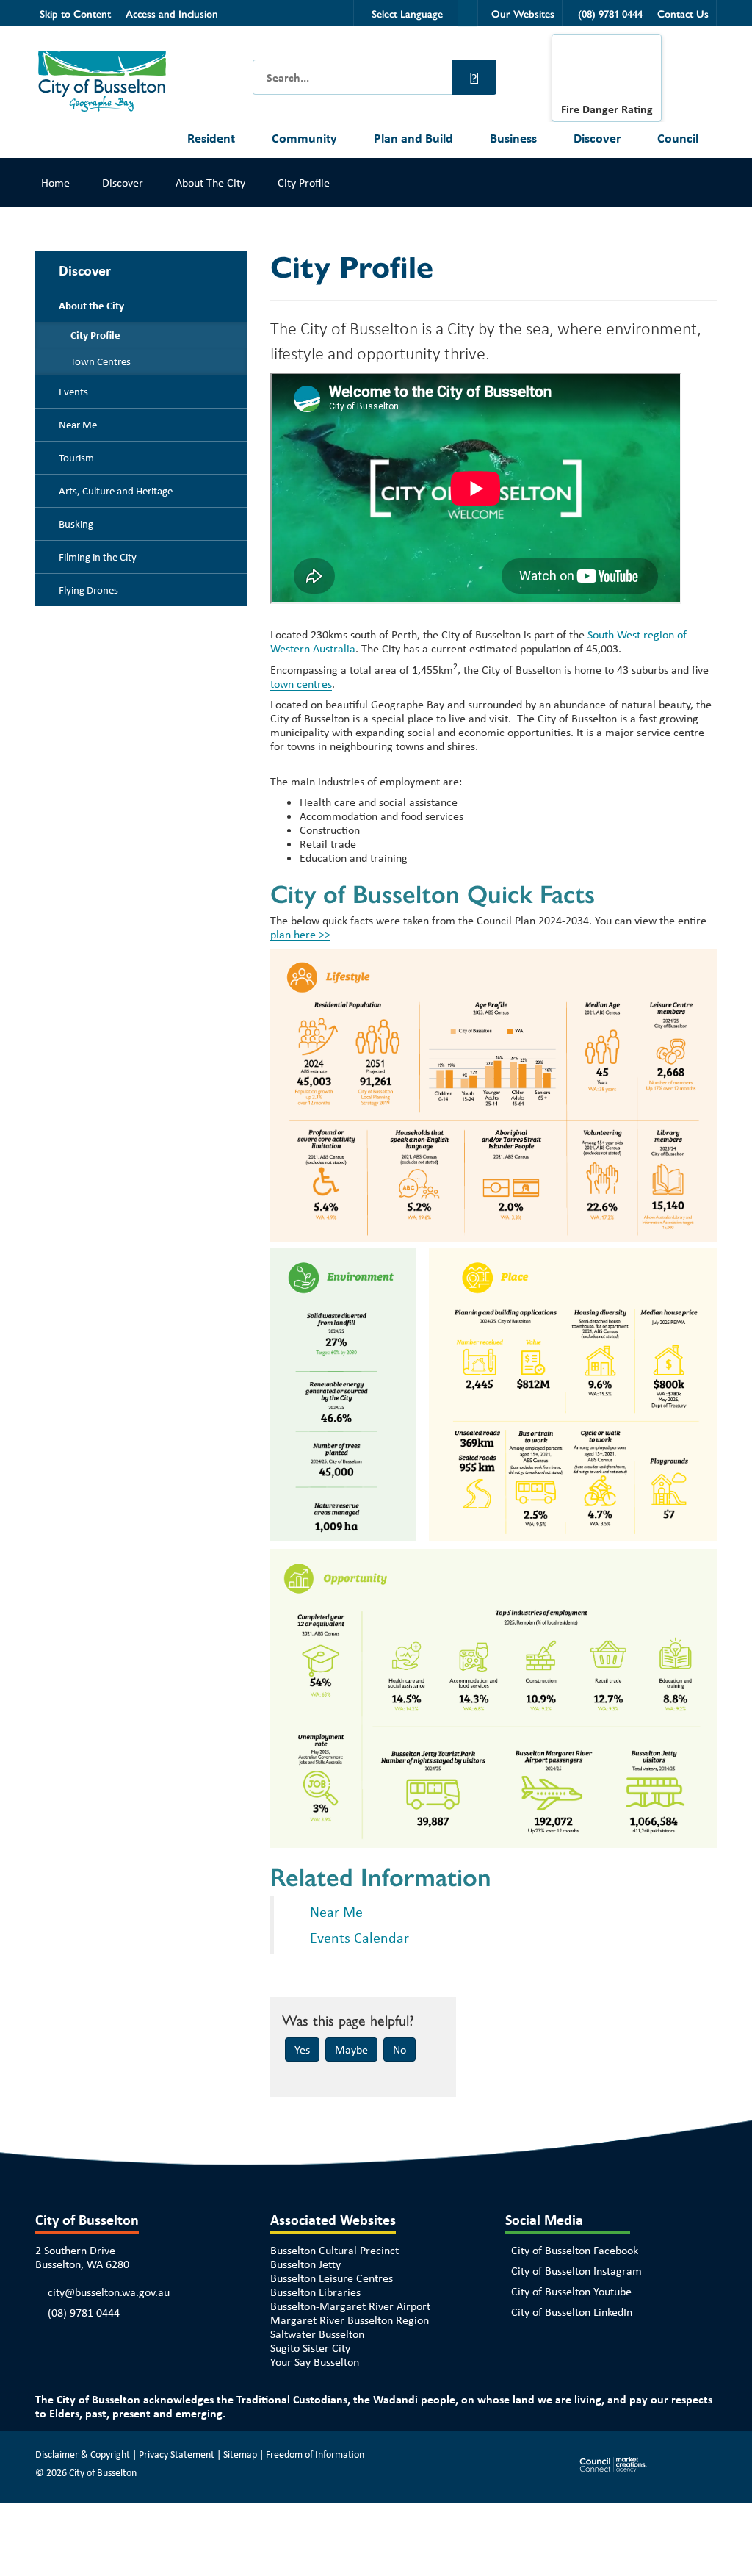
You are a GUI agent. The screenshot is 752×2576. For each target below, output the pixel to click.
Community (304, 138)
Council (678, 138)
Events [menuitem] (73, 392)
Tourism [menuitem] (76, 458)
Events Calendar (359, 1937)
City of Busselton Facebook (575, 2250)
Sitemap (240, 2454)
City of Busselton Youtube (571, 2291)
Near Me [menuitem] (78, 425)
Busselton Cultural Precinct (335, 2250)
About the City (210, 183)
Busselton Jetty (305, 2264)
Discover (597, 138)
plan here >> (300, 934)
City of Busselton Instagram (576, 2271)
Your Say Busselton (315, 2362)
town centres (301, 684)
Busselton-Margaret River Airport (350, 2306)
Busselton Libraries (315, 2292)
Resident (211, 138)
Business (513, 138)
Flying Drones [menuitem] (88, 590)
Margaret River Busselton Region (350, 2320)
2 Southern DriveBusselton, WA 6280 (82, 2257)
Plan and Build (413, 138)
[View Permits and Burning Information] (607, 72)
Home (55, 183)
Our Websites (523, 13)
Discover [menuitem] (85, 270)
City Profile (304, 183)
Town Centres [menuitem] (101, 361)
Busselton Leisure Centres (332, 2278)
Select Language (407, 13)
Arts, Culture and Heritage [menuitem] (116, 491)
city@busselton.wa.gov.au (109, 2292)
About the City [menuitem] (91, 306)
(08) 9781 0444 (84, 2313)
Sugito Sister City (310, 2348)
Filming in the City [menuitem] (98, 557)
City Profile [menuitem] (95, 335)
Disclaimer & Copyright (83, 2454)
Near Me (336, 1911)
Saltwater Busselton (317, 2334)
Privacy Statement (177, 2454)
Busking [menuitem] (76, 524)
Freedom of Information (315, 2454)
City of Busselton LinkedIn (572, 2312)
